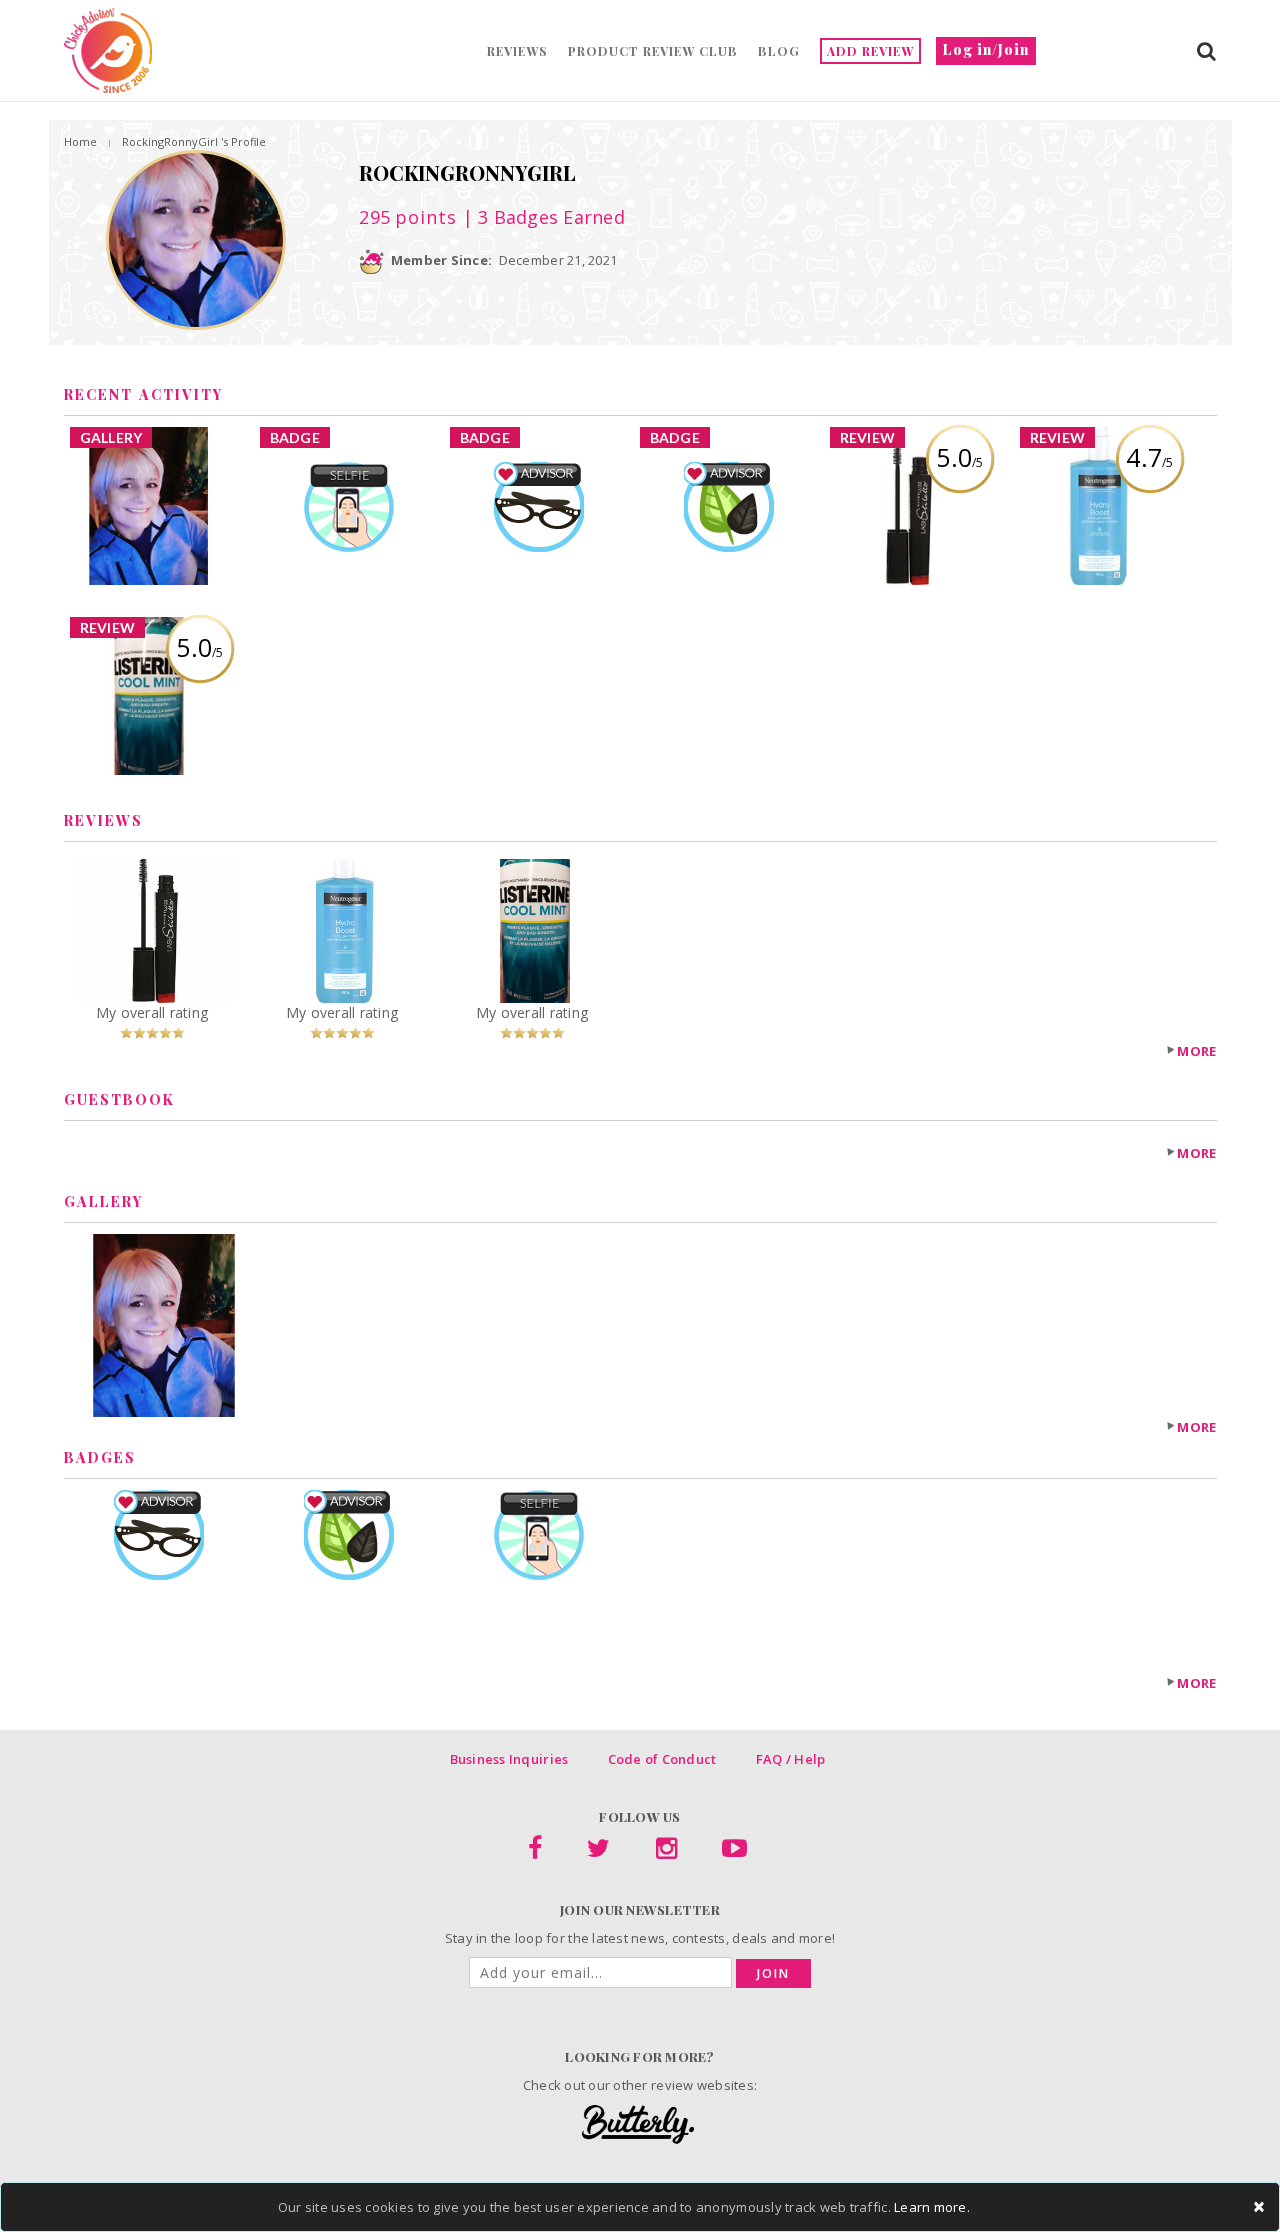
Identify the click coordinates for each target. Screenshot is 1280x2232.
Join (773, 1973)
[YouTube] (734, 1852)
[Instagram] (666, 1852)
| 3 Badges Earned (541, 217)
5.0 (959, 457)
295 (408, 217)
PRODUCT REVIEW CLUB (653, 51)
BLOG (779, 51)
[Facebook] (535, 1852)
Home (80, 141)
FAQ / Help (791, 1759)
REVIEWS (517, 51)
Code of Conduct (662, 1759)
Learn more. (932, 2207)
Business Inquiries (509, 1759)
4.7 (1149, 457)
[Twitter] (598, 1852)
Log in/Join (986, 49)
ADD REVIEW (870, 51)
